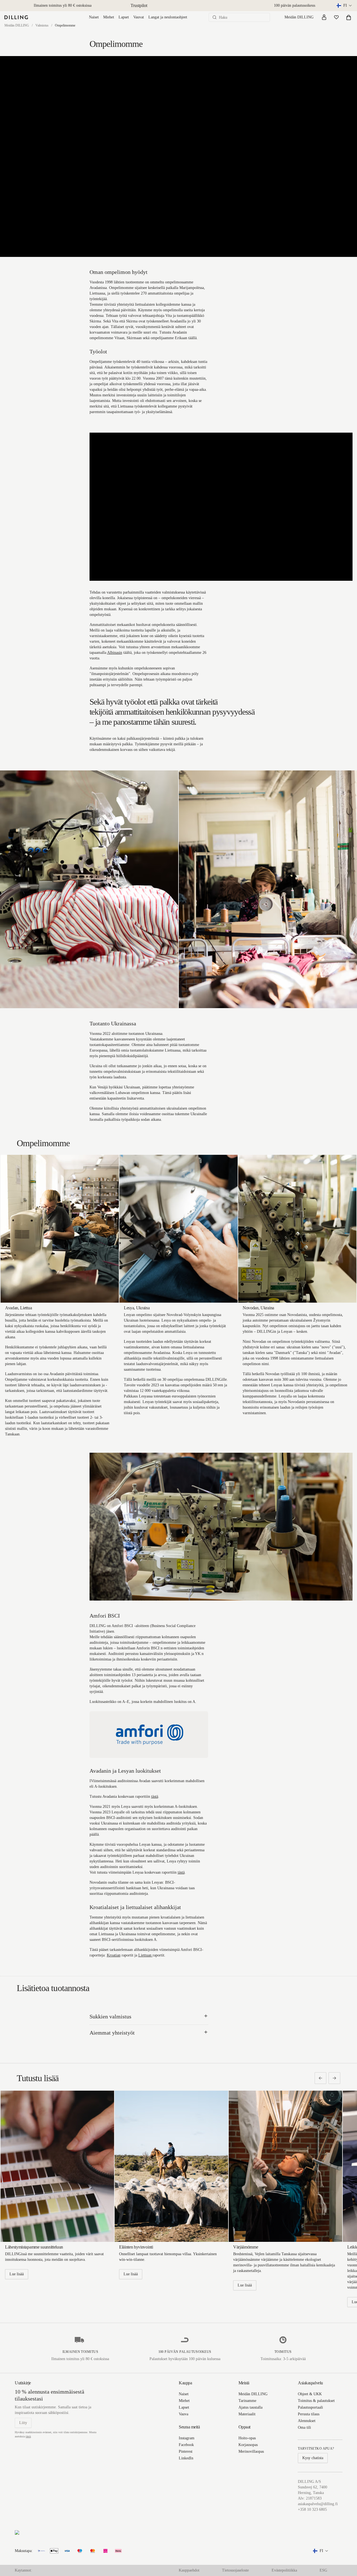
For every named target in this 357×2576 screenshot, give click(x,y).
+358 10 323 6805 (312, 2509)
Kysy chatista (313, 2458)
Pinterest (186, 2451)
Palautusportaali (310, 2407)
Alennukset (307, 2421)
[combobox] (345, 6)
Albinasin (115, 653)
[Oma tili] (324, 17)
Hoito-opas (247, 2438)
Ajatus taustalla (250, 2407)
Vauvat (139, 17)
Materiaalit (247, 2414)
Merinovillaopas (251, 2451)
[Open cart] (349, 17)
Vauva (184, 2414)
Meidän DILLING (299, 17)
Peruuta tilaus (309, 2414)
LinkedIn (186, 2458)
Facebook (186, 2445)
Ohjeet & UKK (310, 2394)
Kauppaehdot (189, 2570)
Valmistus (42, 25)
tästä (155, 1797)
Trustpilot (139, 5)
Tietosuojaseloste (235, 2570)
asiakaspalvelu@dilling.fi (318, 2504)
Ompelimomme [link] (65, 25)
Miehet (109, 17)
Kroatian (114, 1955)
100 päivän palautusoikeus (295, 5)
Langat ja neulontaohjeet (168, 17)
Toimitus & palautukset (316, 2401)
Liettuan (145, 1955)
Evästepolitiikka (284, 2570)
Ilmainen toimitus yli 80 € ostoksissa (63, 5)
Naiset (94, 17)
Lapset (124, 17)
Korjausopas (248, 2445)
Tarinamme (247, 2401)
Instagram (187, 2438)
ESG (323, 2570)
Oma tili (304, 2427)
